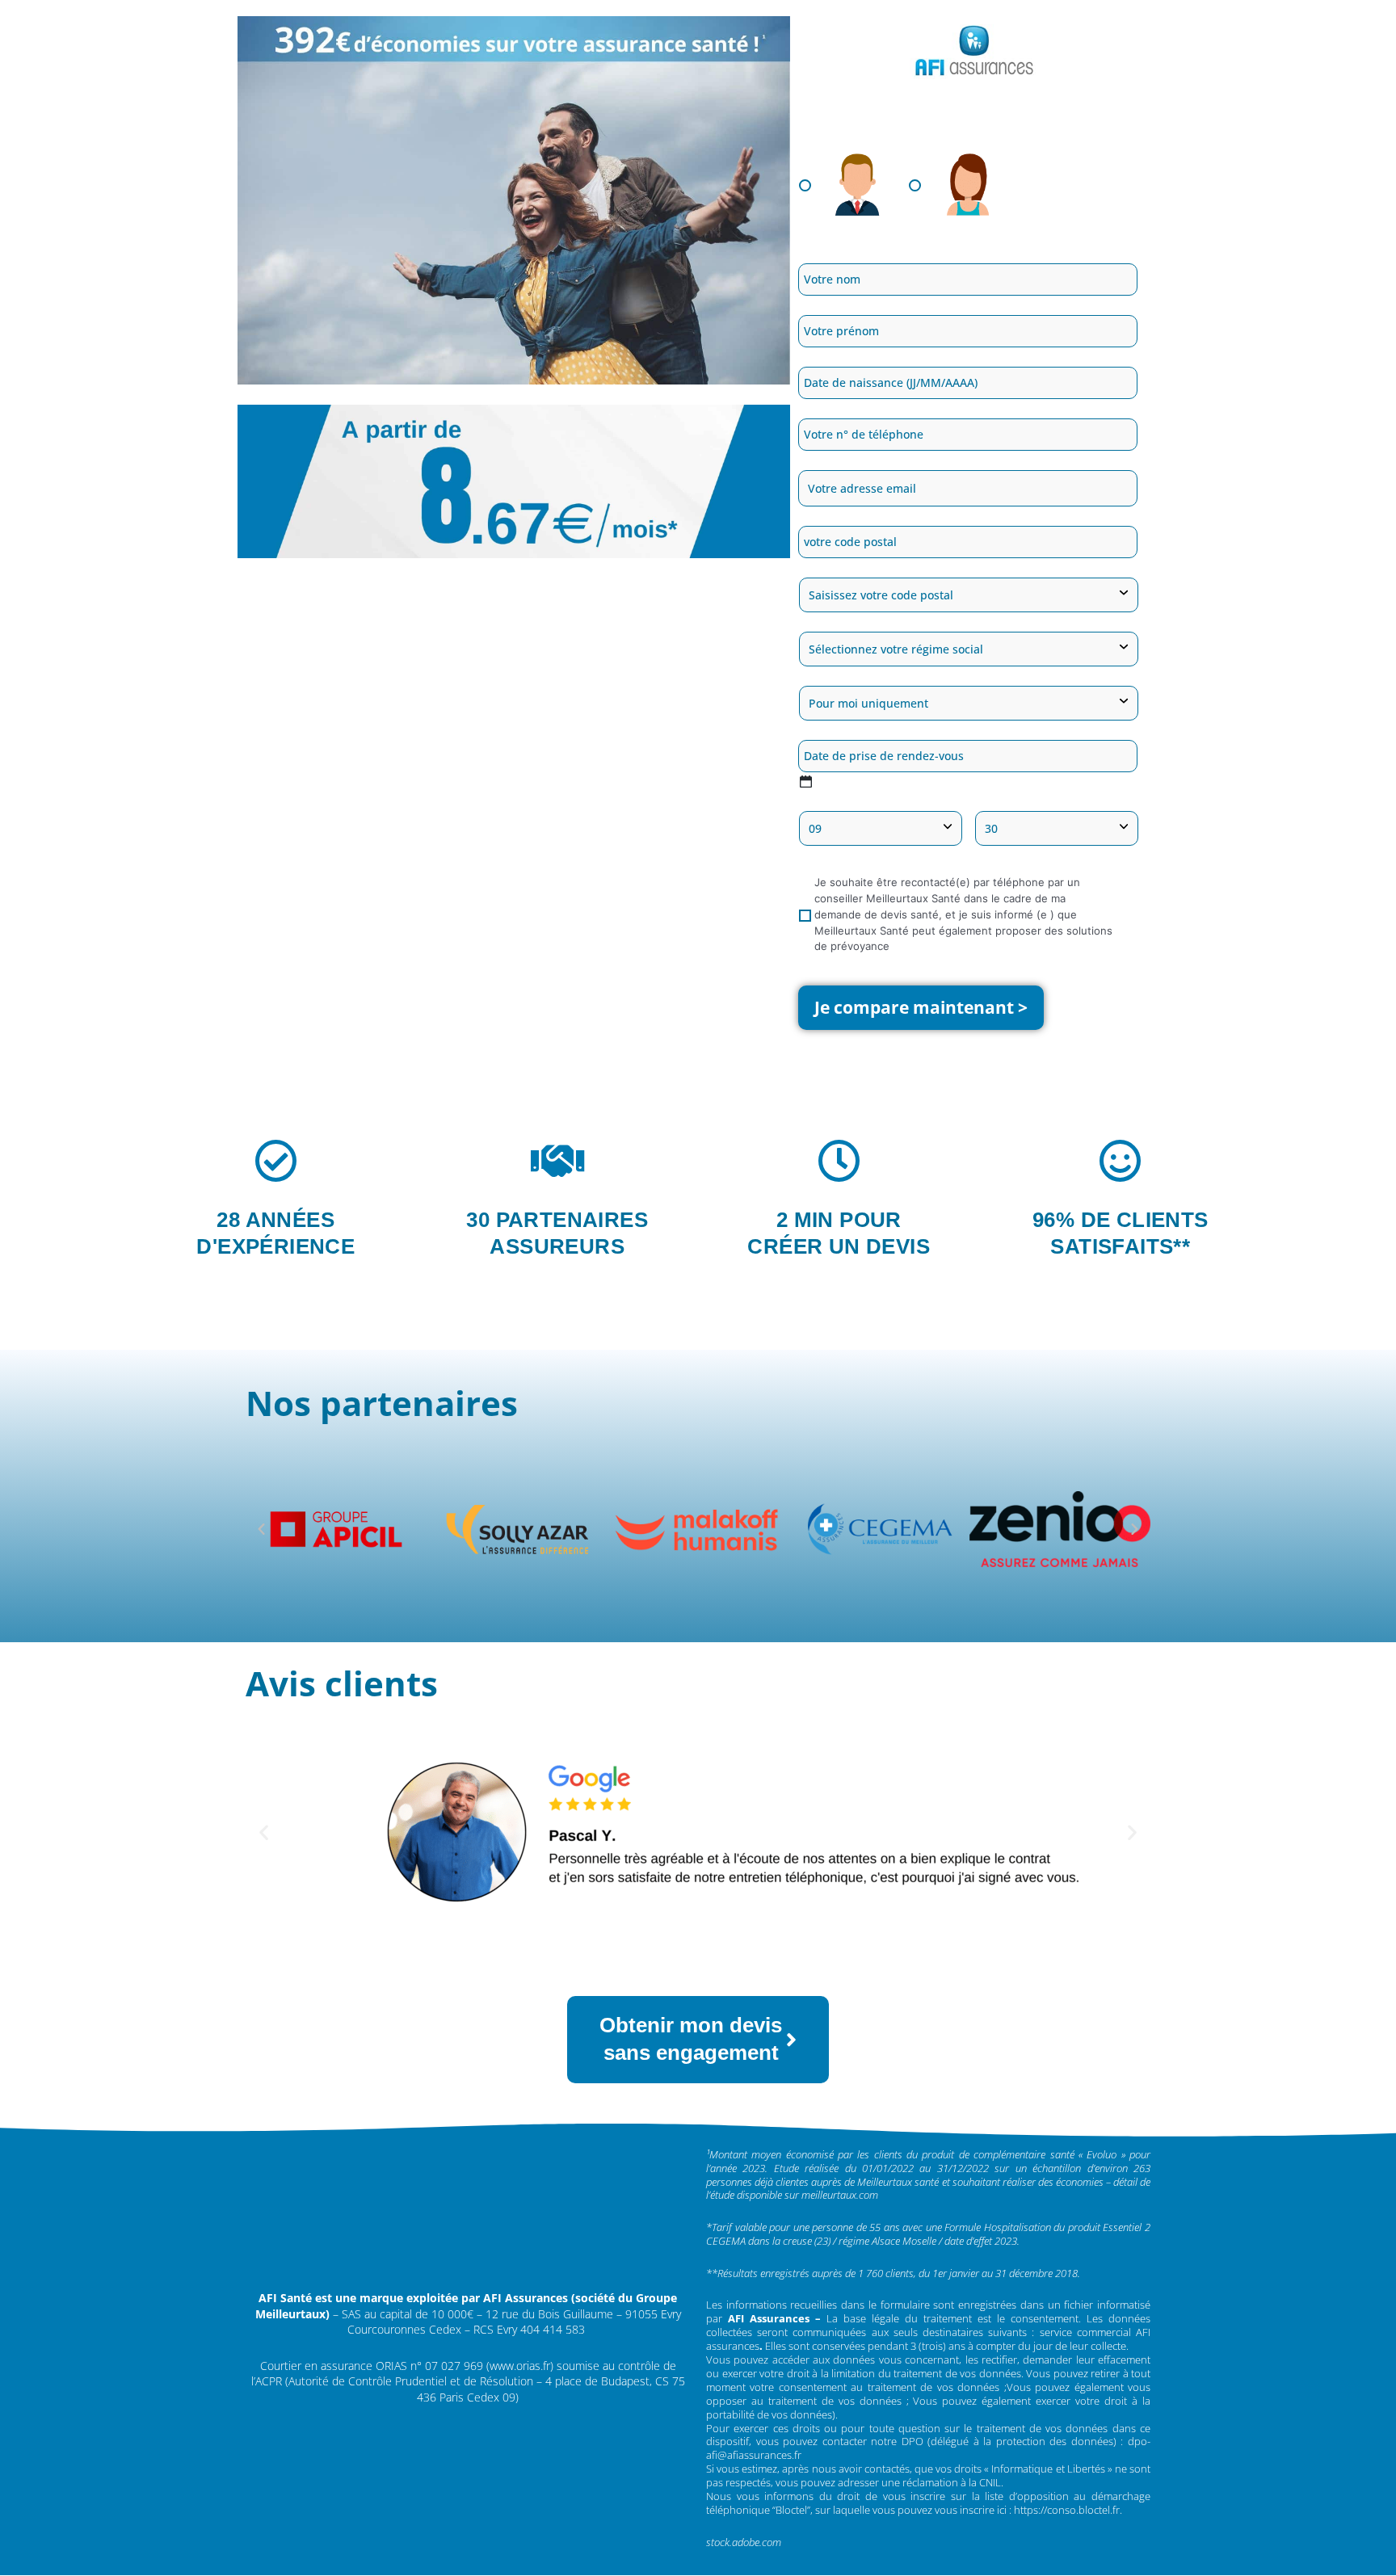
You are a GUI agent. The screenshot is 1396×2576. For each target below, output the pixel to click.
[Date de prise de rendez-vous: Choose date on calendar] (806, 782)
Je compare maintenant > (921, 1007)
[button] (261, 1530)
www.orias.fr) (521, 2366)
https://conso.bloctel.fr (1067, 2510)
